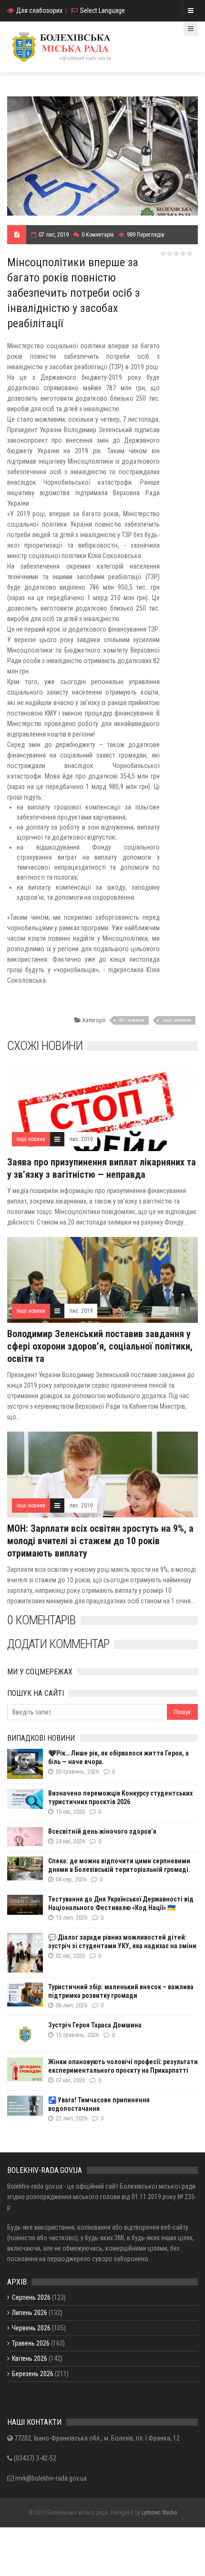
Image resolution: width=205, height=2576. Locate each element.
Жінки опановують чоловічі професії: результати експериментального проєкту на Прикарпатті (123, 2066)
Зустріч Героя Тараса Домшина (95, 2025)
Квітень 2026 (30, 2358)
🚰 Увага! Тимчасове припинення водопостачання (99, 2104)
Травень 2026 (31, 2343)
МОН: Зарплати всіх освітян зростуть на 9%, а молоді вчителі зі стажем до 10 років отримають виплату (100, 1541)
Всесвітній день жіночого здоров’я (102, 1831)
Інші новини (177, 1020)
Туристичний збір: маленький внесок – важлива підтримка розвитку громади (121, 1991)
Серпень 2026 (31, 2297)
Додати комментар (58, 1644)
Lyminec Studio (159, 2513)
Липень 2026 (30, 2313)
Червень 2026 (31, 2328)
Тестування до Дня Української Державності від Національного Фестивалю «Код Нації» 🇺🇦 (121, 1903)
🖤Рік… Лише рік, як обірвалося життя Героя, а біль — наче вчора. (118, 1757)
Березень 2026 (33, 2374)
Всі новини (132, 1020)
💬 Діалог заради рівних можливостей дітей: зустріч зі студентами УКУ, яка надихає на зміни (122, 1942)
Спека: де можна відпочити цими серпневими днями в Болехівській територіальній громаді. (119, 1865)
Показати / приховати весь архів (53, 2399)
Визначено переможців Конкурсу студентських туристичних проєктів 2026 (120, 1797)
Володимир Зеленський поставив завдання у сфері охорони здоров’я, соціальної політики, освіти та (100, 1346)
